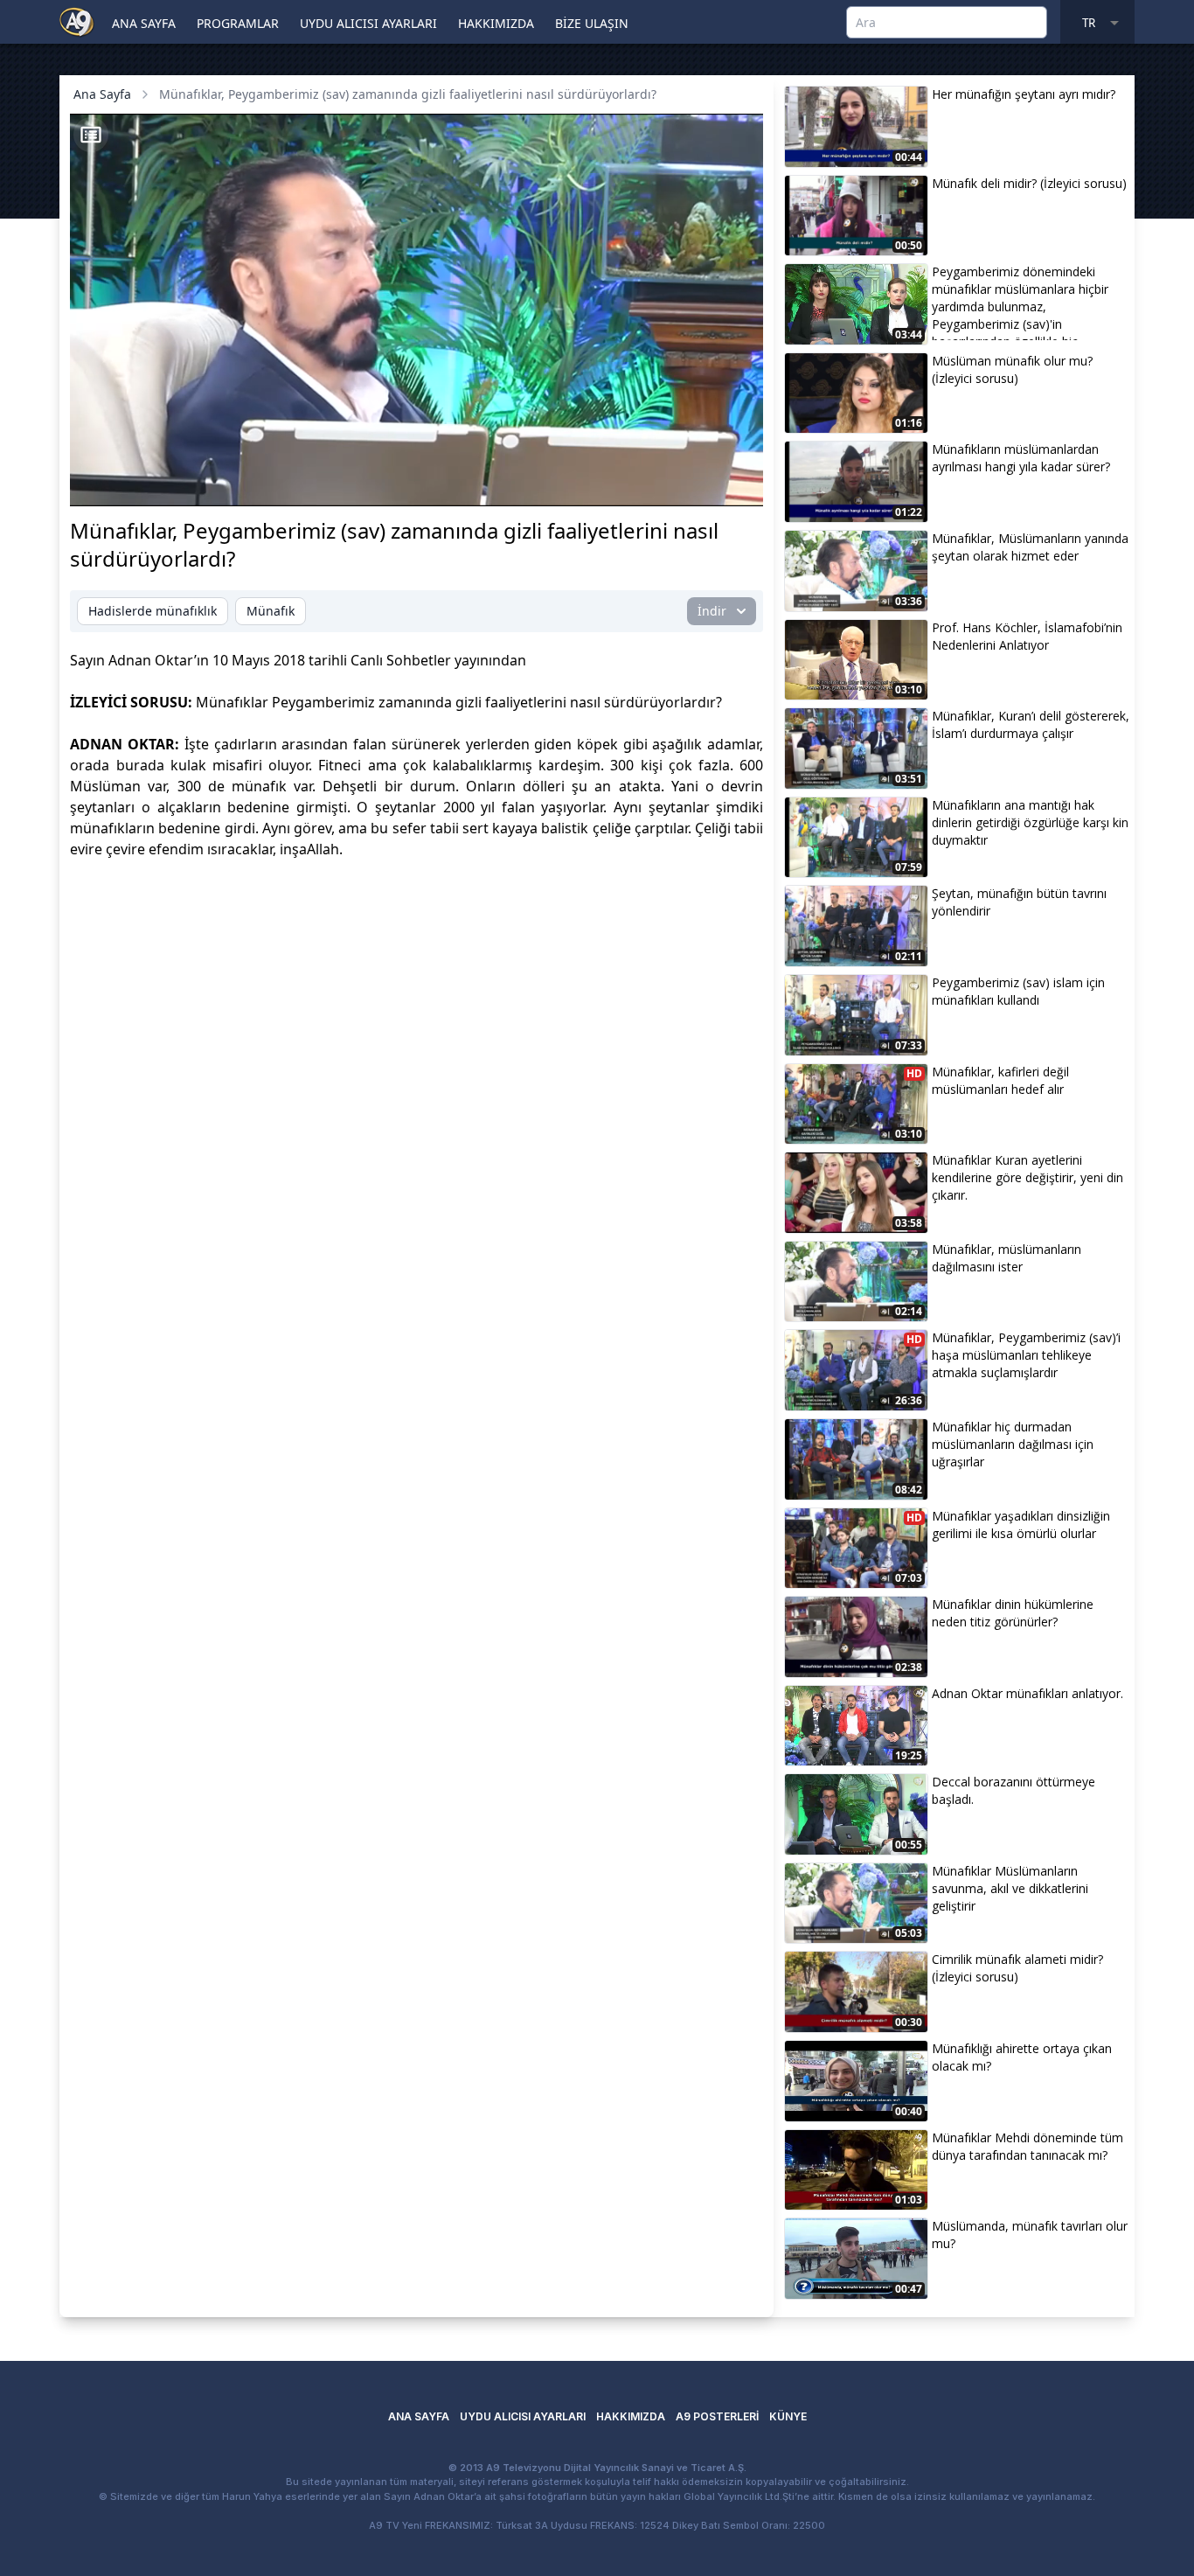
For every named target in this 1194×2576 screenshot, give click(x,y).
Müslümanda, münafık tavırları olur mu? (1030, 2235)
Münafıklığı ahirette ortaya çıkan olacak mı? (1022, 2057)
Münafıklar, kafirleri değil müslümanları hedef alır (1000, 1080)
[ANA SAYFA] (77, 21)
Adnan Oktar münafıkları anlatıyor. (1027, 1693)
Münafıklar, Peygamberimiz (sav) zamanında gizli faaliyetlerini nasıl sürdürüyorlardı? (408, 94)
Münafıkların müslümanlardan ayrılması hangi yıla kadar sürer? (1021, 458)
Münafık (271, 611)
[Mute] (129, 484)
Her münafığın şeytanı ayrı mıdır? (1024, 94)
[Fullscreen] (733, 484)
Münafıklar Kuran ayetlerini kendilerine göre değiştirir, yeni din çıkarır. (1027, 1177)
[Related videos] (91, 135)
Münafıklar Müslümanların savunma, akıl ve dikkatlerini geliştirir (1010, 1888)
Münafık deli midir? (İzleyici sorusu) (1029, 183)
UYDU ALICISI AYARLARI (368, 23)
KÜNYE (788, 2416)
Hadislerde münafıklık (153, 611)
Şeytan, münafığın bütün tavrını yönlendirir (1019, 902)
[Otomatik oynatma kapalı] (577, 484)
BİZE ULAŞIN (592, 23)
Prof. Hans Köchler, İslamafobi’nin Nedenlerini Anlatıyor (1027, 636)
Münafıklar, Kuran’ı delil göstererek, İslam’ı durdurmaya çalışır (1031, 724)
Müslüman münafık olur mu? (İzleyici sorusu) (1012, 369)
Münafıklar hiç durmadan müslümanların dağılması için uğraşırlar (1013, 1444)
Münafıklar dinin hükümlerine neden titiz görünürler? (1013, 1613)
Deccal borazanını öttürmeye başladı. (1014, 1790)
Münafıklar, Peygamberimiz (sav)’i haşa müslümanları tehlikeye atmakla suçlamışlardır (1026, 1355)
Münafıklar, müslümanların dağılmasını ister (1007, 1258)
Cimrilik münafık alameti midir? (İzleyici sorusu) (1017, 1968)
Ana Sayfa (102, 94)
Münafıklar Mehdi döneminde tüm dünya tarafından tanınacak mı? (1027, 2146)
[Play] (100, 484)
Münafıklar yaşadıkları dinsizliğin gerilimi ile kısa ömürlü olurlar (1021, 1525)
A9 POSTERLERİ (717, 2416)
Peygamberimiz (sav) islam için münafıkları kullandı (1018, 991)
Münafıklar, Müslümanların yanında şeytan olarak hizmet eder (1030, 547)
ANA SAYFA (144, 23)
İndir (712, 611)
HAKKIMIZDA (496, 23)
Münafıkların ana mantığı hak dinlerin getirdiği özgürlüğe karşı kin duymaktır (1030, 822)
